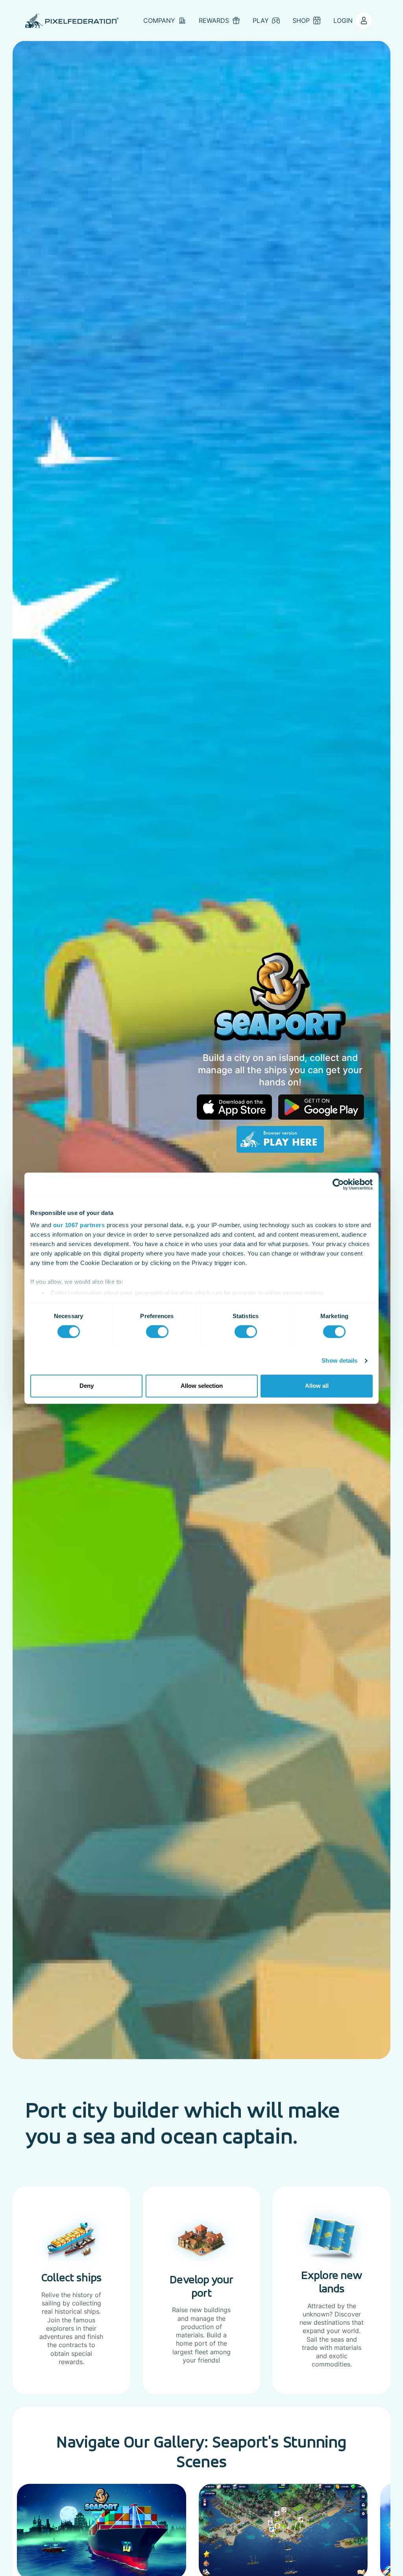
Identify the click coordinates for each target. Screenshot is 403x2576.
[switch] (157, 1332)
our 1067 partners (79, 1225)
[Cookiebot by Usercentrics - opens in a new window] (338, 1184)
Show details (339, 1361)
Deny (87, 1386)
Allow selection (202, 1386)
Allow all (317, 1386)
